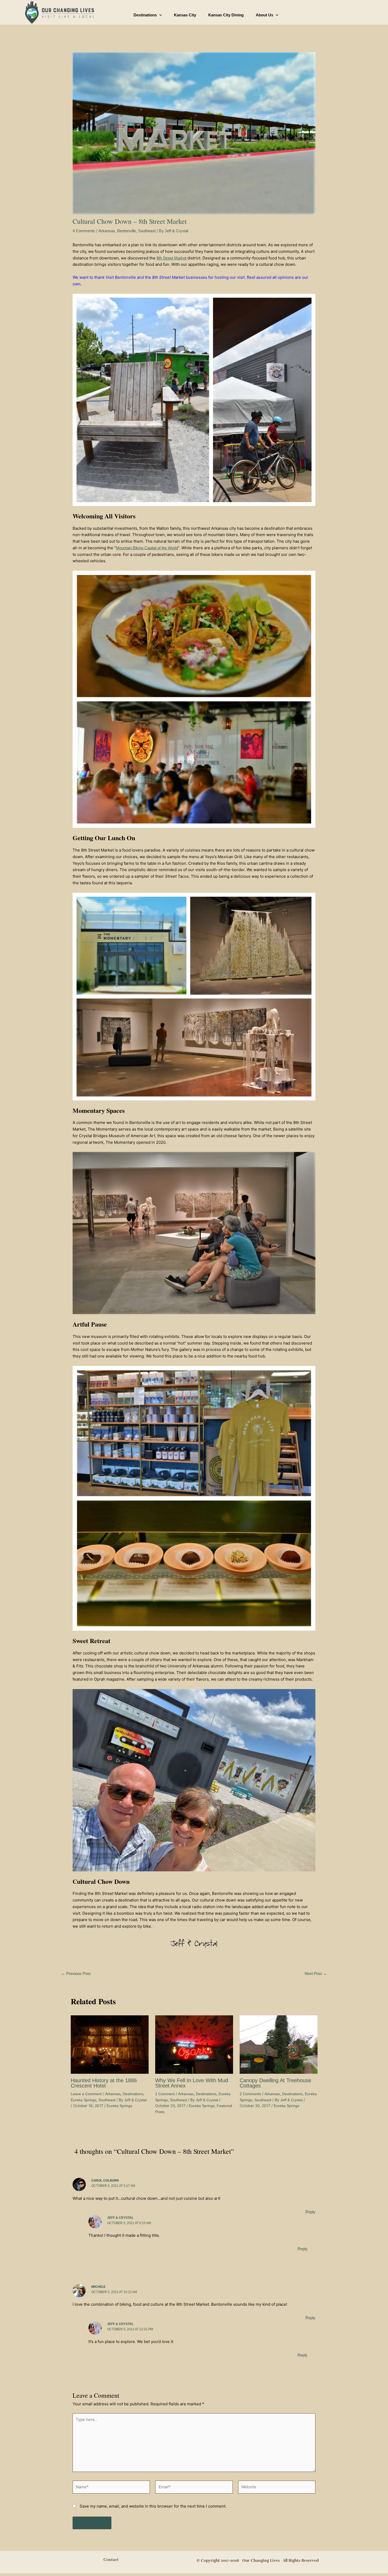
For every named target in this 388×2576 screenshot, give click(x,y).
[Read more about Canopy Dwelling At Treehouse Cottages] (279, 2044)
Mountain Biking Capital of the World (147, 548)
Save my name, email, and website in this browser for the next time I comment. (153, 2506)
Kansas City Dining (226, 15)
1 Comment (165, 2094)
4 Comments (84, 231)
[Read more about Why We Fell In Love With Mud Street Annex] (194, 2044)
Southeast (147, 231)
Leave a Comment (86, 2094)
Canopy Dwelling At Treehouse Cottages (275, 2083)
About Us (264, 15)
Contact (111, 2560)
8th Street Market (171, 258)
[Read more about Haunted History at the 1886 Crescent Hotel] (110, 2044)
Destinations (145, 15)
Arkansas (107, 231)
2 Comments (250, 2094)
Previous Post (76, 1973)
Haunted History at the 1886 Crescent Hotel (104, 2083)
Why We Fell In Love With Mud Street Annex (192, 2083)
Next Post (316, 1973)
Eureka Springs (84, 2100)
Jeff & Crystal (120, 2218)
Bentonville (127, 231)
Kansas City (185, 15)
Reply (310, 2212)
